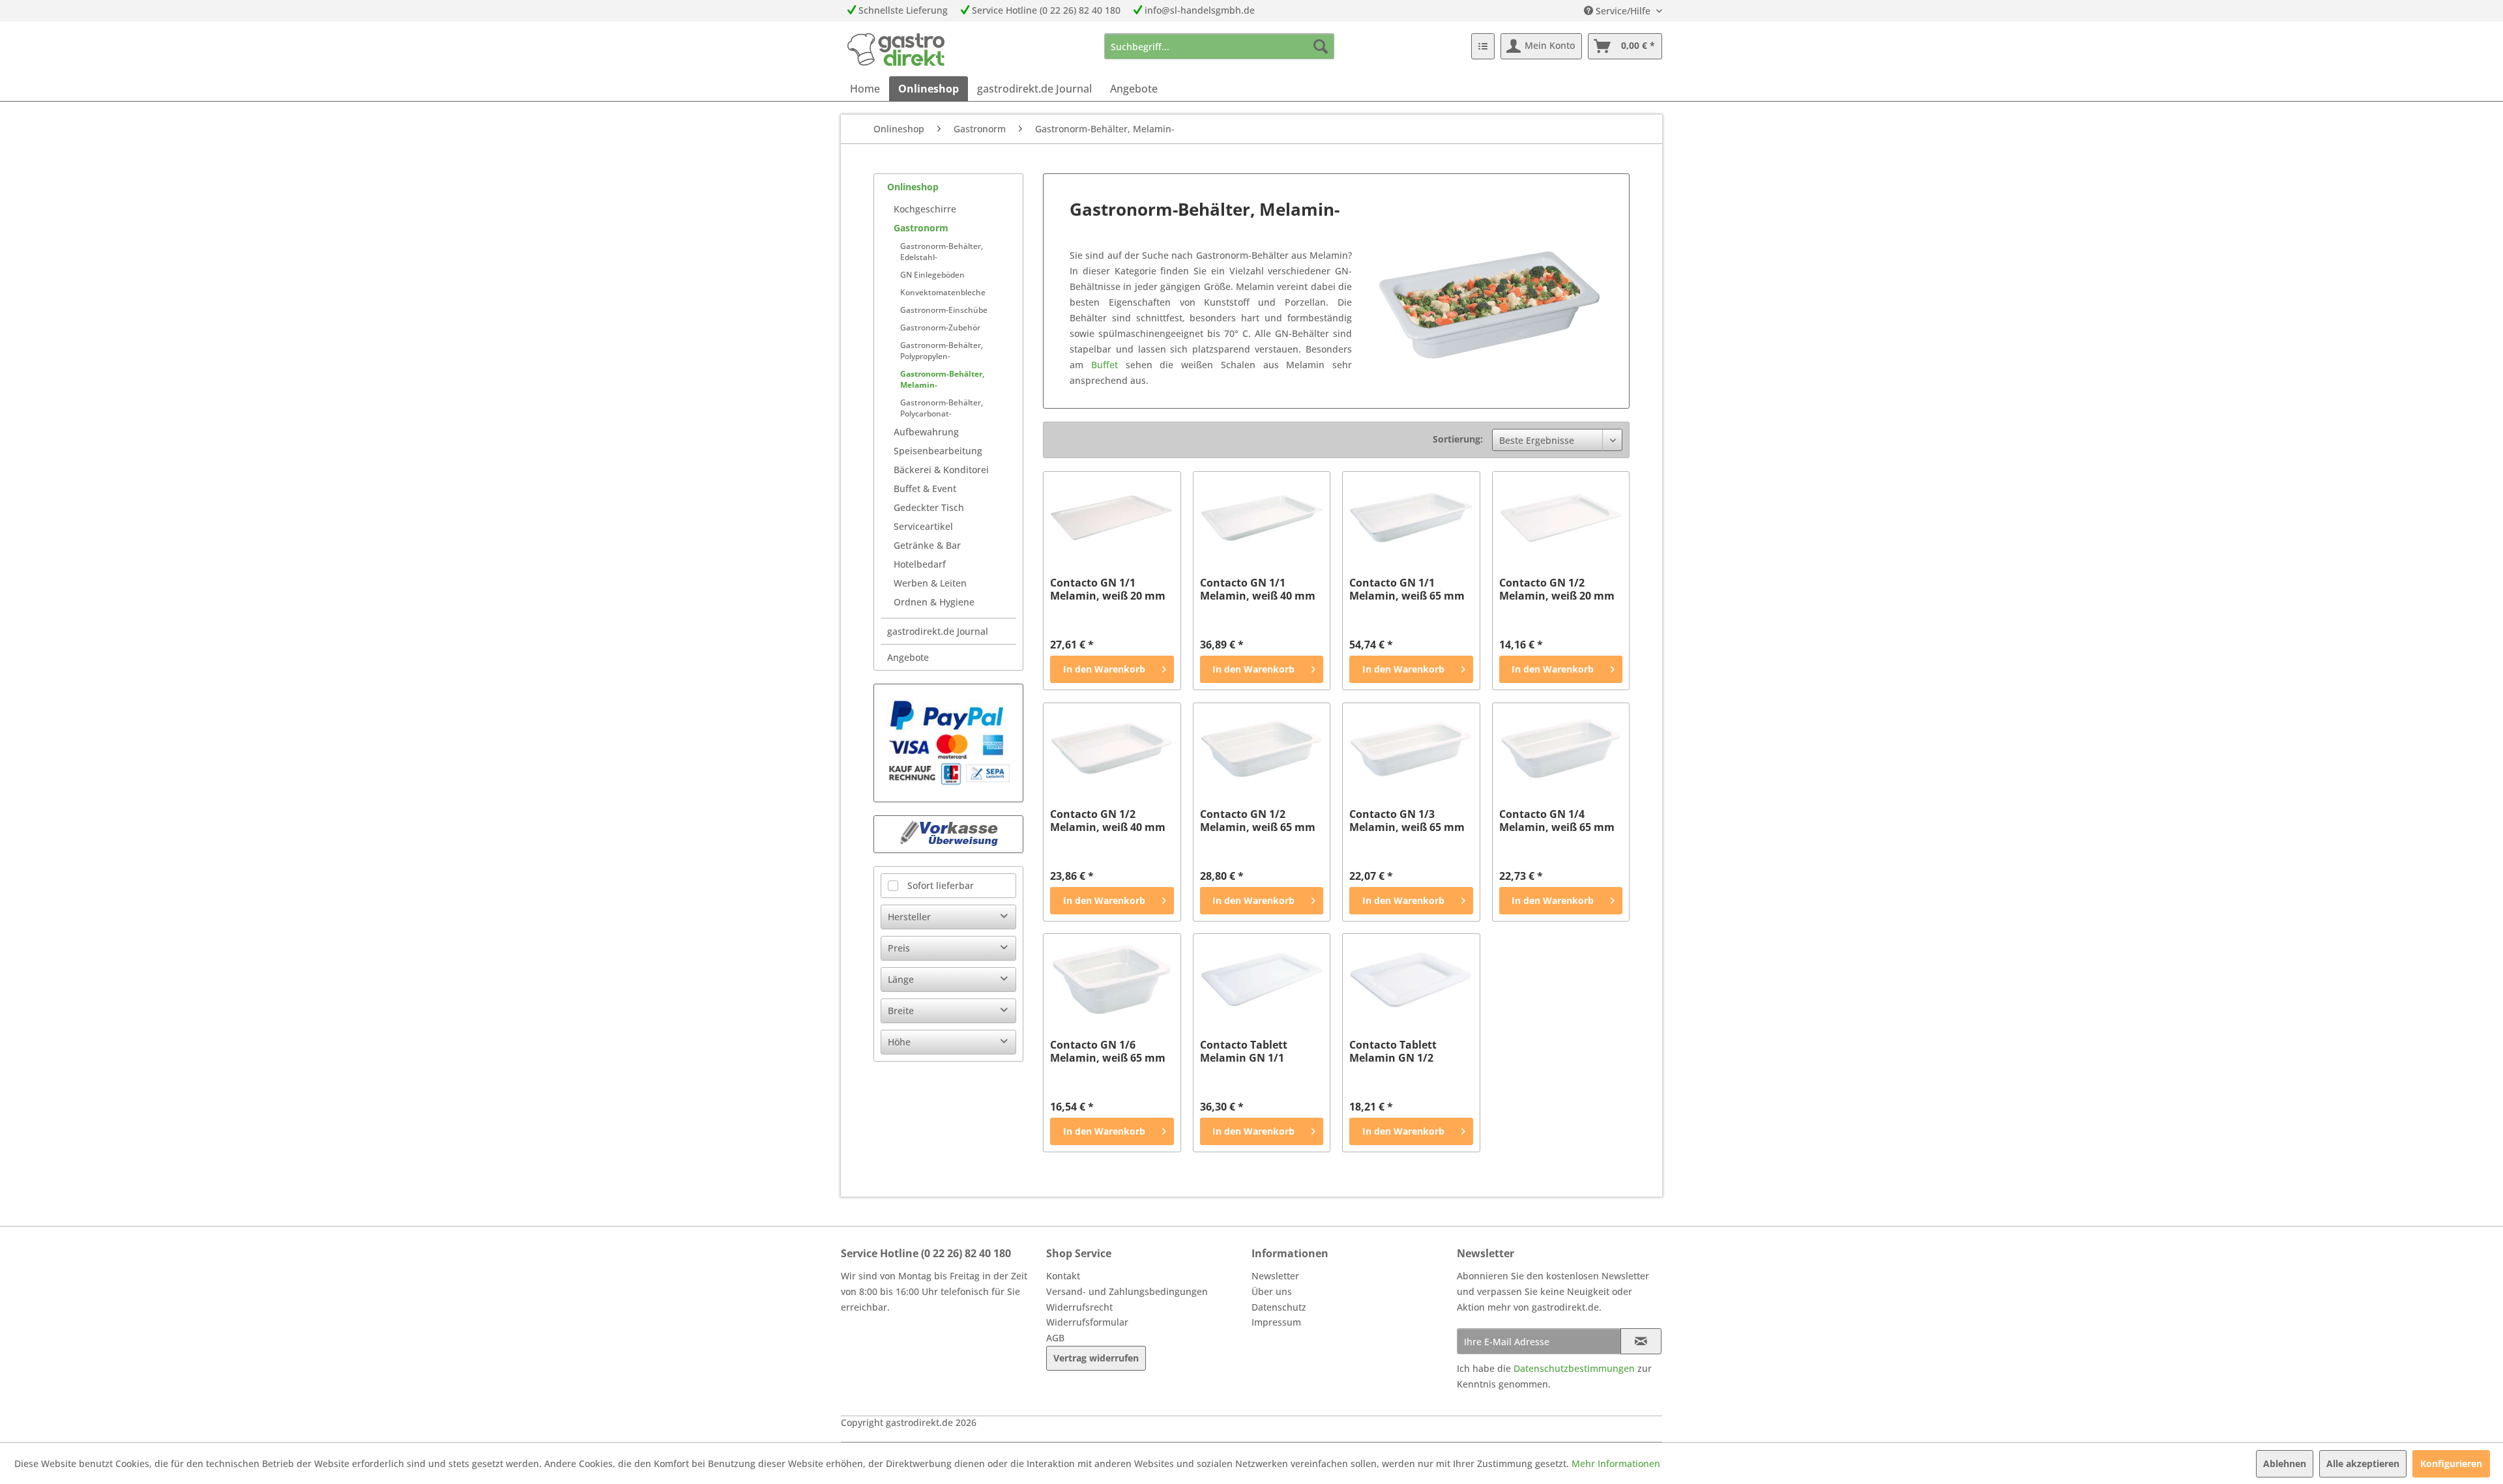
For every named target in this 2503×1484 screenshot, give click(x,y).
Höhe (899, 1042)
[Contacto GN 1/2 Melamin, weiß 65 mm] (1262, 749)
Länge (901, 979)
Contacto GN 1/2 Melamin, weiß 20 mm (1557, 589)
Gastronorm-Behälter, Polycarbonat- (942, 408)
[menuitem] (1219, 46)
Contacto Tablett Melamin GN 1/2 (1393, 1051)
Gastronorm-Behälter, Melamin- (942, 379)
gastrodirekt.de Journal (938, 631)
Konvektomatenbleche (943, 292)
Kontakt (1063, 1276)
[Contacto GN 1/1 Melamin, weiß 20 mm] (1112, 517)
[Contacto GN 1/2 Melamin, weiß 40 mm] (1112, 749)
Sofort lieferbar (941, 885)
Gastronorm (921, 228)
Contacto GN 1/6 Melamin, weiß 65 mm (1108, 1051)
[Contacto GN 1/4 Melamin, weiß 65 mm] (1561, 749)
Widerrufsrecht (1079, 1307)
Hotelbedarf (920, 564)
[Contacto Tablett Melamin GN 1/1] (1262, 980)
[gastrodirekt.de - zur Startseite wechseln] (896, 50)
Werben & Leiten (930, 583)
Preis (899, 948)
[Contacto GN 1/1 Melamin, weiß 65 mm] (1411, 517)
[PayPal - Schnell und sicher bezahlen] (948, 743)
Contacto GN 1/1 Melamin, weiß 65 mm (1407, 589)
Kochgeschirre (925, 209)
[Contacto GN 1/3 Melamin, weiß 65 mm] (1411, 749)
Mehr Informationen (1616, 1463)
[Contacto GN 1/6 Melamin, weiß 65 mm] (1112, 980)
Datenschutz (1279, 1307)
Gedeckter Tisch (929, 507)
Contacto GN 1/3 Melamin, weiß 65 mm (1407, 821)
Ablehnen (2285, 1463)
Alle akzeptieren (2363, 1463)
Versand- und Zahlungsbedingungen (1127, 1291)
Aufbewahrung (926, 432)
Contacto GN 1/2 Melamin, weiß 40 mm (1108, 821)
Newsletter (1275, 1276)
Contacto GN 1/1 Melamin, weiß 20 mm (1108, 589)
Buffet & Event (925, 488)
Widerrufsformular (1087, 1322)
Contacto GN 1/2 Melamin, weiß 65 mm (1258, 821)
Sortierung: (1458, 439)
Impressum (1276, 1322)
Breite (901, 1011)
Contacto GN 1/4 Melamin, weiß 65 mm (1557, 821)
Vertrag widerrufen (1096, 1358)
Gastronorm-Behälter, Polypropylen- (942, 351)
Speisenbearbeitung (938, 451)
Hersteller (909, 917)
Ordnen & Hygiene (934, 602)
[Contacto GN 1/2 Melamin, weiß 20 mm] (1561, 517)
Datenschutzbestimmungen (1574, 1368)
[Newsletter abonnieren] (1641, 1341)
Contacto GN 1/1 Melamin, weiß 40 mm (1258, 589)
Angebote (908, 657)
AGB (1055, 1338)
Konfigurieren (2451, 1463)
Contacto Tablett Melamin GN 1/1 (1244, 1051)
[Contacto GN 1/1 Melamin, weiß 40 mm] (1262, 517)
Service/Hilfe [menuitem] (1623, 11)
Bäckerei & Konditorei (941, 470)
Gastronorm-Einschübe (944, 310)
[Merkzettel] (1483, 46)
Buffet (1108, 365)
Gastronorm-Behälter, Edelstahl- (942, 252)
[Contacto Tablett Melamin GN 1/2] (1411, 980)
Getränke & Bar (927, 545)
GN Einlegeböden (932, 275)
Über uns (1272, 1291)
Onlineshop (913, 187)
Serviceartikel (923, 526)
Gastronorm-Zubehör (940, 327)
